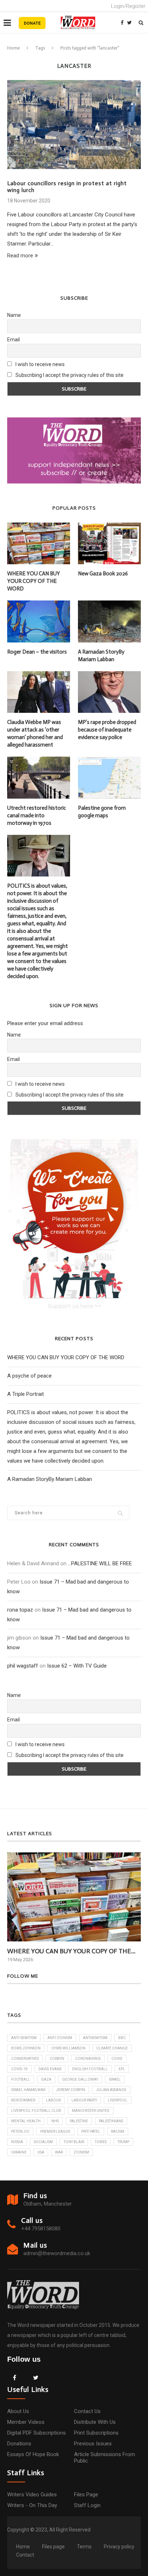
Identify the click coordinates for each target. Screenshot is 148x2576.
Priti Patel (91, 2131)
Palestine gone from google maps (102, 812)
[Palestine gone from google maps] (109, 778)
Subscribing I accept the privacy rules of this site (70, 375)
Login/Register (128, 6)
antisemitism (95, 2038)
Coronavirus (88, 2059)
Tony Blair (74, 2142)
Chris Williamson (68, 2048)
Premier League (55, 2131)
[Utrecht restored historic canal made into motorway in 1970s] (39, 778)
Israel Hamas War (28, 2090)
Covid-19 (19, 2069)
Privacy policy (119, 2547)
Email (13, 340)
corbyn (57, 2059)
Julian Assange (111, 2090)
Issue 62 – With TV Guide (77, 1666)
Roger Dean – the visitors (37, 652)
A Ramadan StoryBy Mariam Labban (101, 656)
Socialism (43, 2142)
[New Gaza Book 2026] (109, 544)
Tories (101, 2142)
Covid (117, 2059)
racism (118, 2131)
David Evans (50, 2069)
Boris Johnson (26, 2048)
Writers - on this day (32, 2505)
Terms (84, 2547)
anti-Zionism (60, 2038)
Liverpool (118, 2100)
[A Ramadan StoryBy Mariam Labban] (109, 621)
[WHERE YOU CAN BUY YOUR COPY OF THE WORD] (39, 544)
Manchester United (91, 2111)
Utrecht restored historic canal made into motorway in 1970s (37, 815)
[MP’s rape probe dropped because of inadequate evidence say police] (109, 692)
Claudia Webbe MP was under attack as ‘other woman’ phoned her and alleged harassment (35, 733)
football (21, 2079)
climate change (112, 2048)
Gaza (46, 2079)
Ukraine (19, 2152)
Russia (17, 2142)
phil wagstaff (23, 1666)
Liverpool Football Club (36, 2111)
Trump (123, 2142)
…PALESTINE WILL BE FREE (100, 1563)
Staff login (87, 2505)
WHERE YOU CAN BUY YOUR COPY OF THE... (71, 1951)
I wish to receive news (40, 364)
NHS (55, 2121)
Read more (20, 256)
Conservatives (25, 2059)
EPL (122, 2069)
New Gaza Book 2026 (103, 574)
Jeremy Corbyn (71, 2090)
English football (90, 2069)
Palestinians (111, 2121)
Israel (115, 2079)
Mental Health (26, 2121)
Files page (86, 2495)
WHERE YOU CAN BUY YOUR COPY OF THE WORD (34, 581)
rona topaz (20, 1610)
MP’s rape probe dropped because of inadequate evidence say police (107, 730)
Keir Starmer (23, 2100)
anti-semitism (24, 2038)
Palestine (79, 2121)
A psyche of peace (29, 1376)
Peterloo (20, 2131)
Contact (25, 2555)
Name (14, 315)
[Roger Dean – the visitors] (39, 621)
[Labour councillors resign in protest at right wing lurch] (74, 125)
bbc (122, 2038)
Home (13, 48)
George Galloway (80, 2079)
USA (41, 2152)
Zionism (81, 2152)
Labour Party (84, 2100)
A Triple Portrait (26, 1394)
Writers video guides (32, 2495)
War (59, 2152)
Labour (53, 2100)
